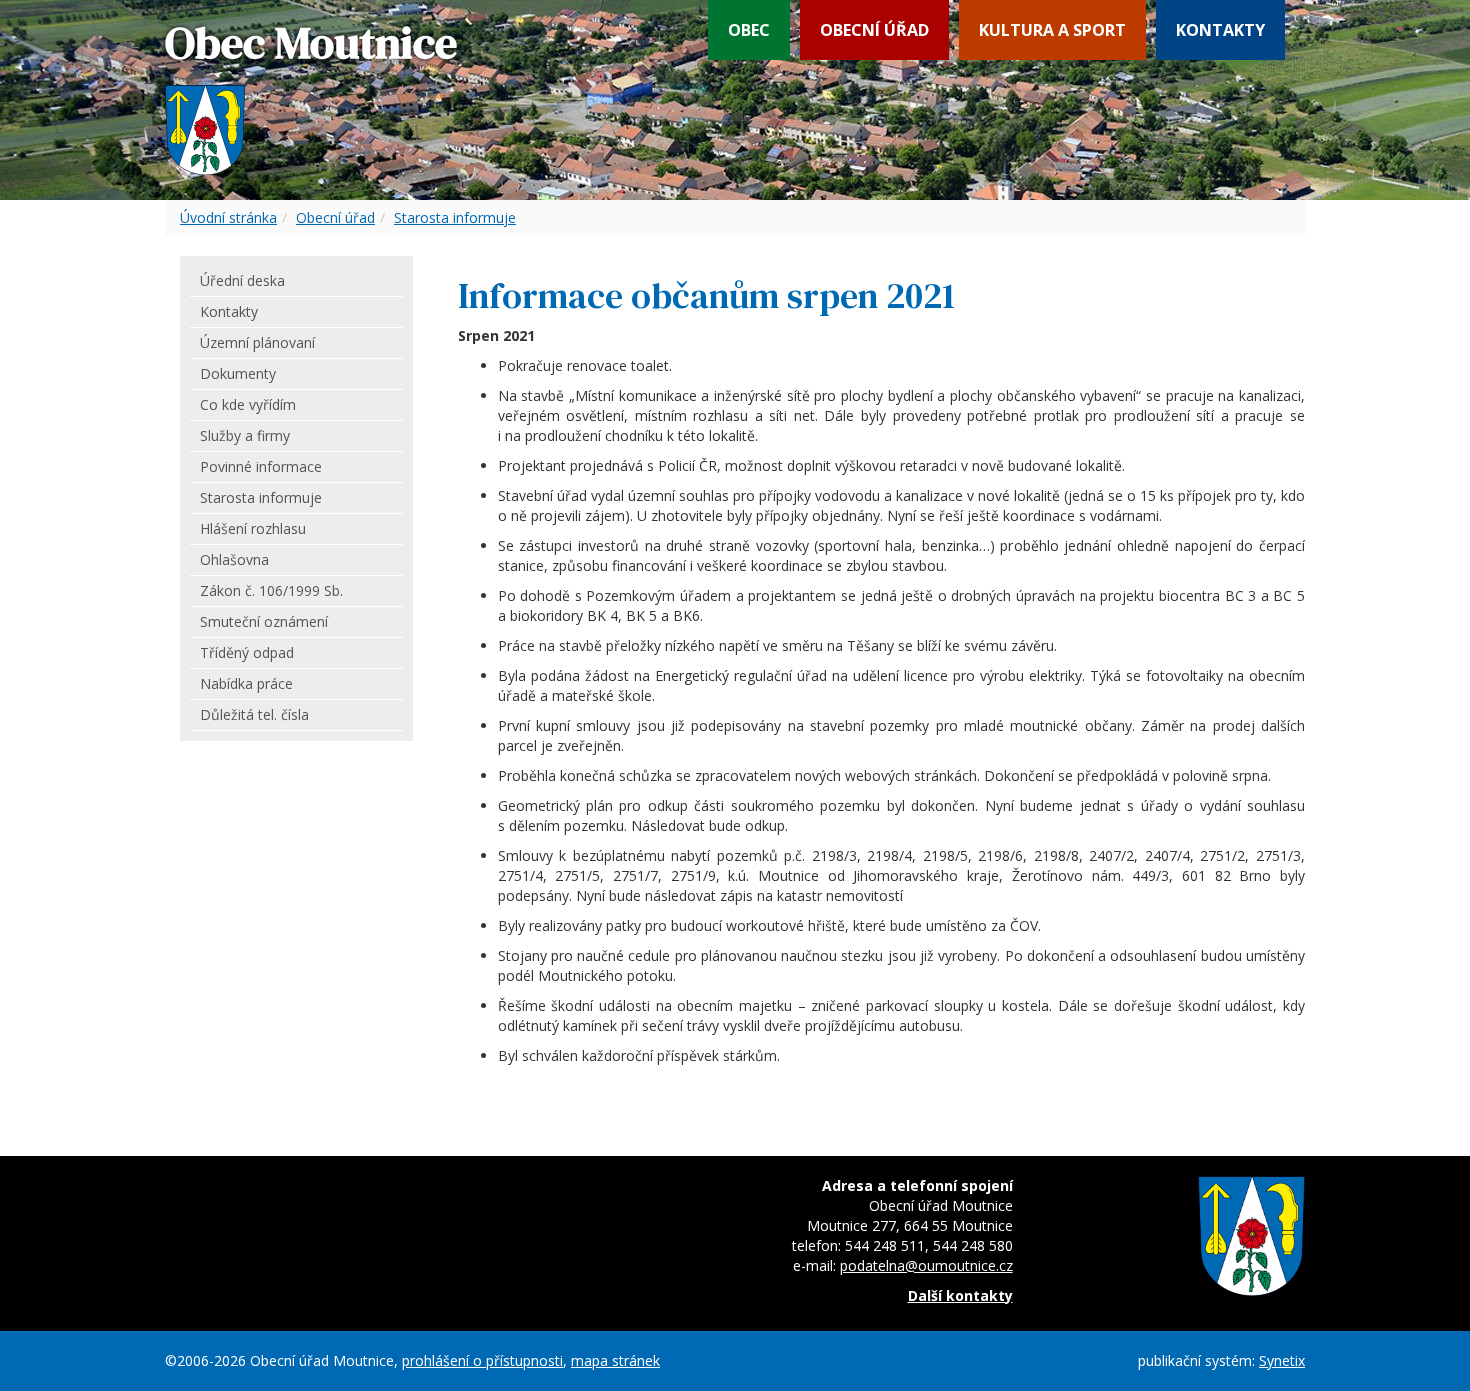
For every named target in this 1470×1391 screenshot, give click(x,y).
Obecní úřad (874, 30)
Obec (749, 30)
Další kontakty (960, 1295)
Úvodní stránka (228, 217)
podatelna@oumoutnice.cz (926, 1265)
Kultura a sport (1052, 30)
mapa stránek (615, 1360)
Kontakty (1220, 30)
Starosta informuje (455, 217)
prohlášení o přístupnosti (482, 1360)
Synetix (1282, 1360)
